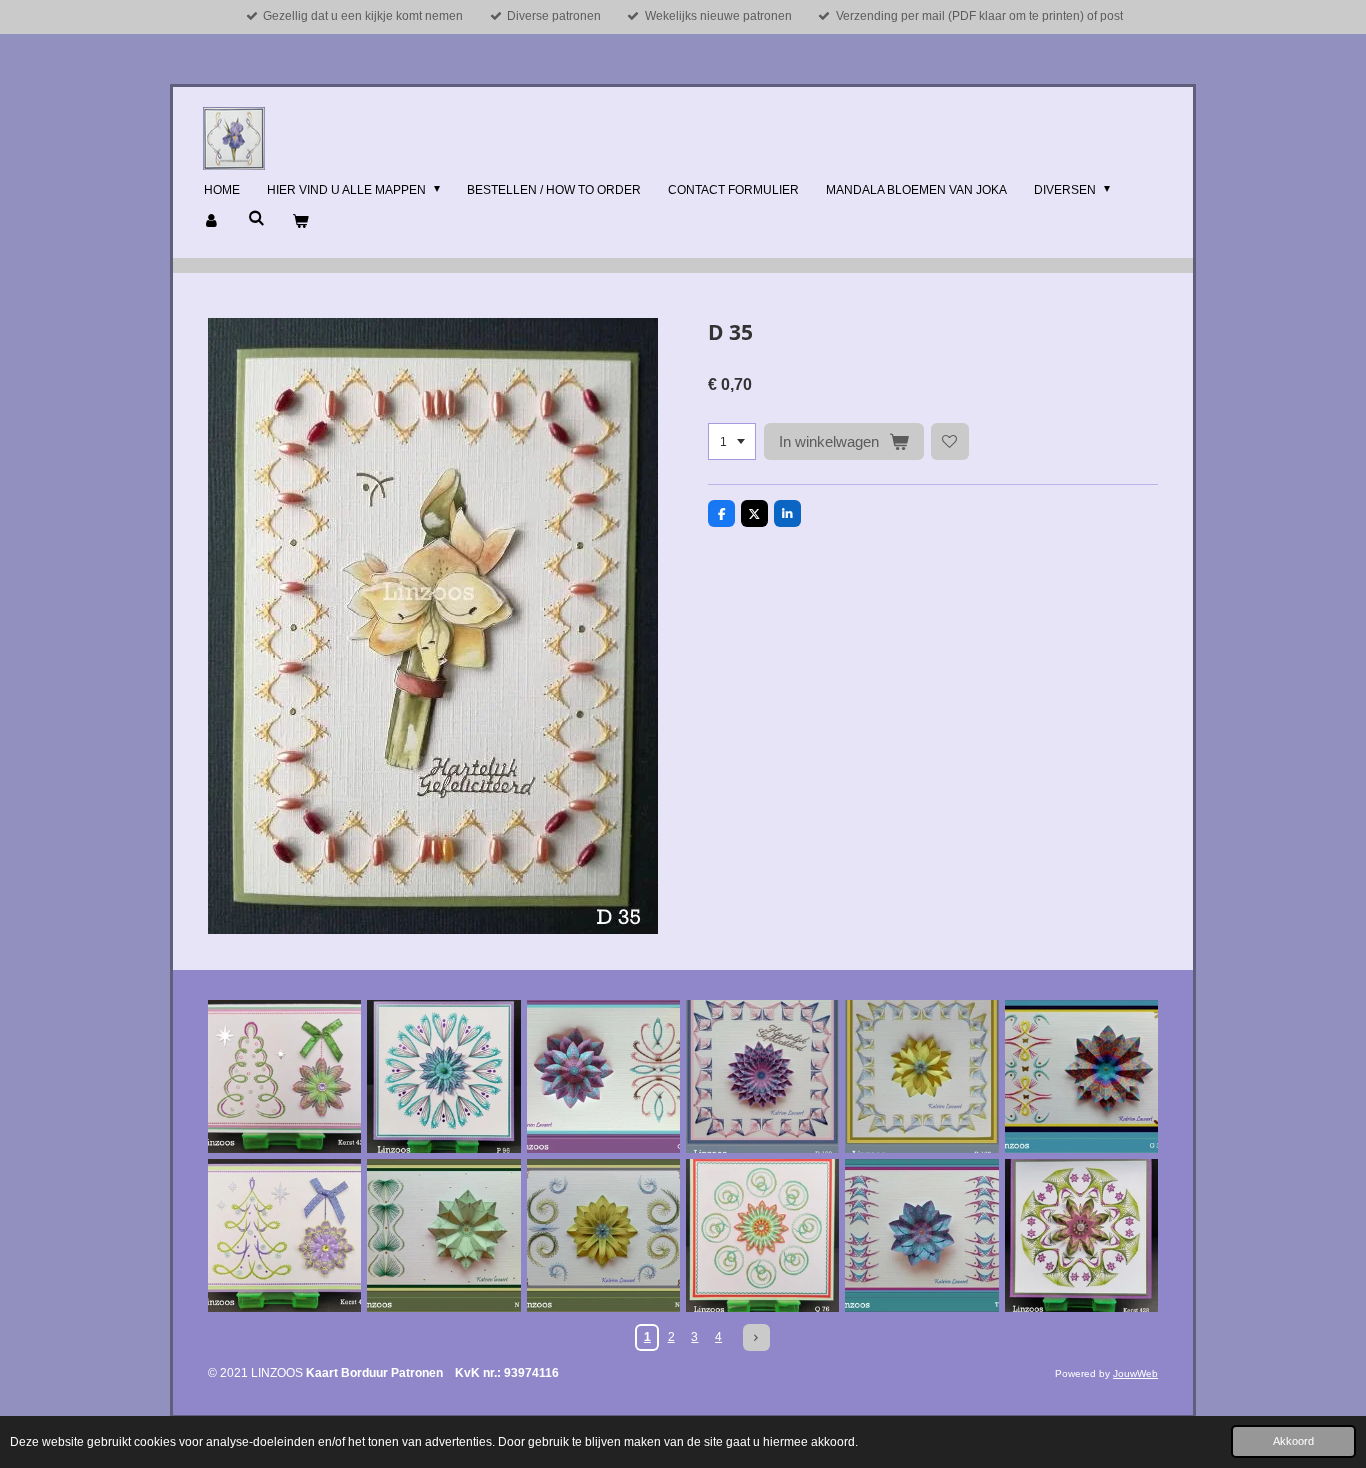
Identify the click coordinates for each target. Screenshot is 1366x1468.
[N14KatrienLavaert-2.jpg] (443, 1235)
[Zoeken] (256, 218)
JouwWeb (1135, 1373)
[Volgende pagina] (756, 1337)
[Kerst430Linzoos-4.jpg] (284, 1235)
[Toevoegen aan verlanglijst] (950, 442)
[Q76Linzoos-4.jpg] (762, 1235)
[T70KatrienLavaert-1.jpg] (921, 1235)
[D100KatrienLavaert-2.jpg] (921, 1076)
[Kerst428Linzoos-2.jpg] (1081, 1235)
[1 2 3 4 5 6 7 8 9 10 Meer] (732, 442)
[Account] (212, 222)
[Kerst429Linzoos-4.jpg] (284, 1076)
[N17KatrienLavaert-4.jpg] (603, 1235)
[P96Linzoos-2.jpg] (443, 1076)
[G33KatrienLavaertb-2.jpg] (1081, 1076)
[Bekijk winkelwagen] (300, 222)
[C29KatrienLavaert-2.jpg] (603, 1076)
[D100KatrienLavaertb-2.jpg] (762, 1076)
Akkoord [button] (1293, 1441)
